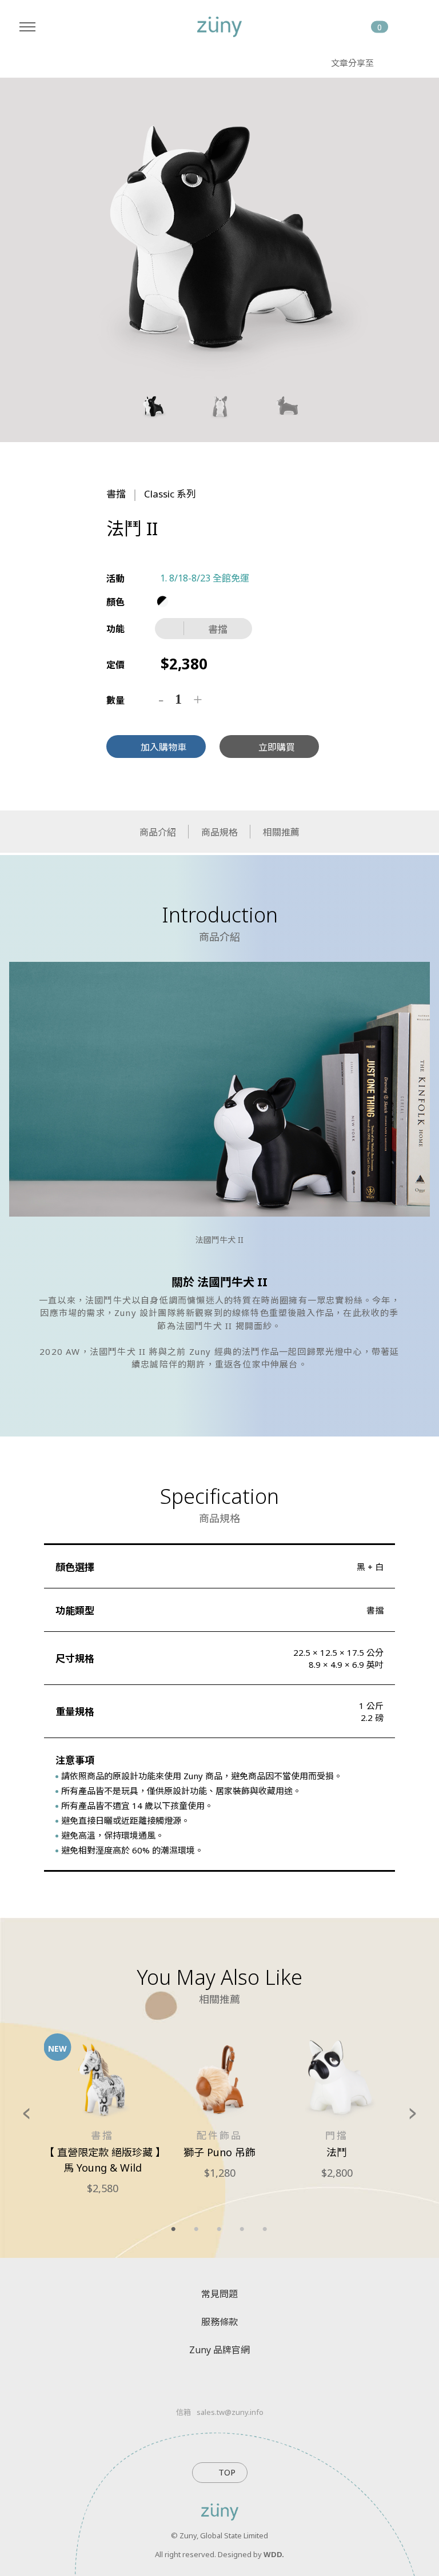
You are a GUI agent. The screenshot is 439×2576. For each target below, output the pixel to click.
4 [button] (242, 2229)
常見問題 (219, 2294)
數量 (115, 700)
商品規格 (219, 832)
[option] (219, 235)
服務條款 (219, 2322)
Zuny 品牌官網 (219, 2350)
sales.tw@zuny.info (230, 2412)
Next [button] (413, 2112)
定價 (115, 665)
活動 (115, 579)
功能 (115, 629)
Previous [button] (26, 2112)
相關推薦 (281, 832)
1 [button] (174, 2229)
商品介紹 (158, 832)
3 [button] (219, 2229)
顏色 (115, 602)
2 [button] (197, 2229)
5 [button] (265, 2229)
